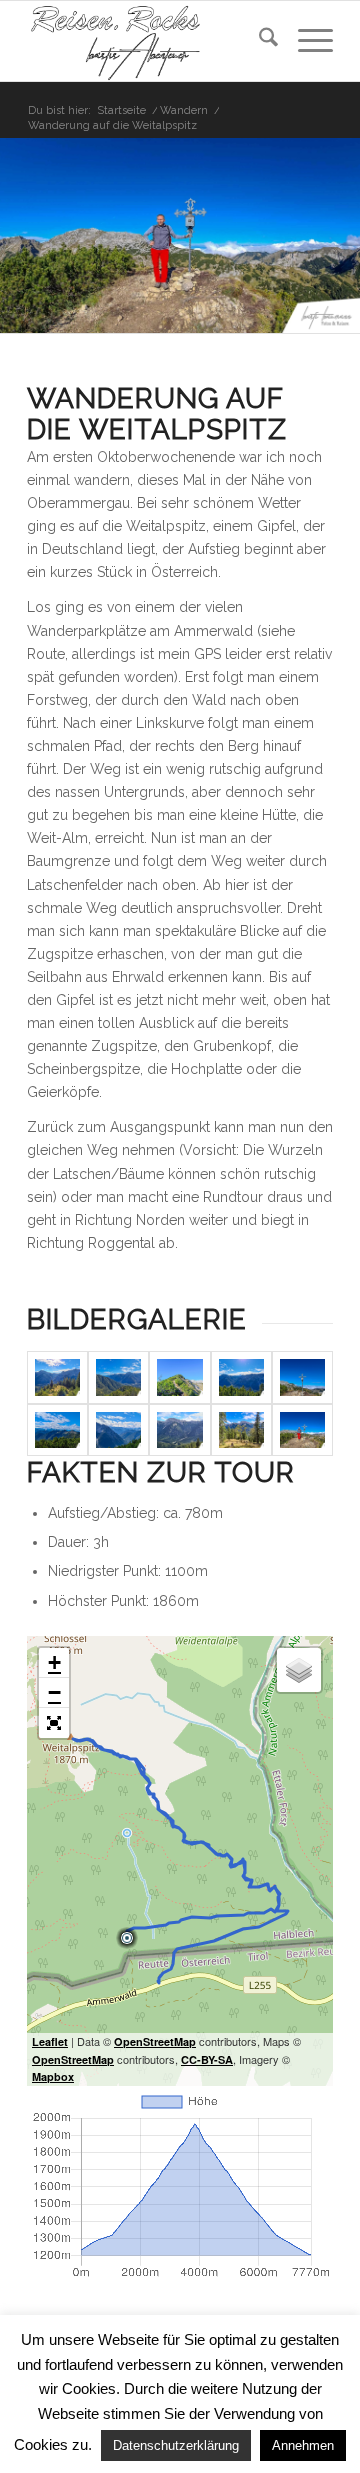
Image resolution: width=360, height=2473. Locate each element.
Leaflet (50, 2041)
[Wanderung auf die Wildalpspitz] (57, 1377)
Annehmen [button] (303, 2445)
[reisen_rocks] (149, 41)
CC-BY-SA (207, 2059)
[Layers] (299, 1670)
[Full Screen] (54, 1723)
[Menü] (305, 41)
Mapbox (53, 2076)
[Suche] (258, 41)
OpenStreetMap (155, 2041)
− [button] (54, 1692)
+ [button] (54, 1662)
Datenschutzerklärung (176, 2445)
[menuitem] (258, 41)
